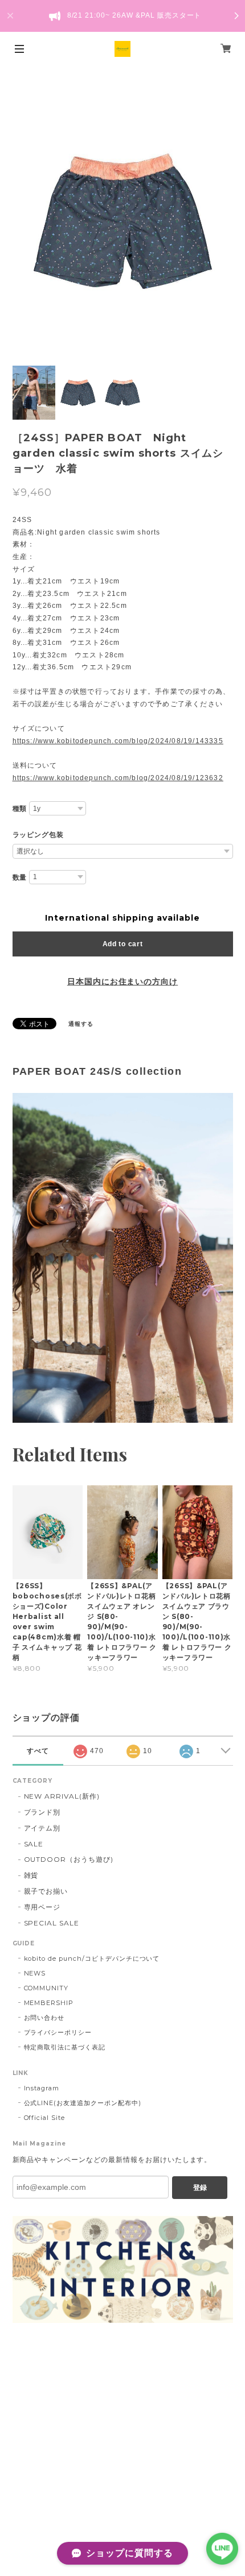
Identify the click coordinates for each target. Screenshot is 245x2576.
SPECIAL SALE (52, 1923)
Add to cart (123, 944)
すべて (38, 1751)
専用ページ (42, 1907)
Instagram (42, 2088)
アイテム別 (42, 1828)
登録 (200, 2188)
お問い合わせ (44, 2018)
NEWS (35, 1973)
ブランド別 (42, 1812)
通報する (81, 1024)
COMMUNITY (46, 1988)
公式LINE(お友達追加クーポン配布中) (83, 2103)
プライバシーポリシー (58, 2032)
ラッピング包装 (38, 835)
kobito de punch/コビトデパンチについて (92, 1958)
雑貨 (31, 1875)
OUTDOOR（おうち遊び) (69, 1859)
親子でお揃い (46, 1891)
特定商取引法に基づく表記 (65, 2047)
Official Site (44, 2118)
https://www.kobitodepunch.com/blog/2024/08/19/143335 (118, 741)
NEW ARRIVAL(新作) (62, 1796)
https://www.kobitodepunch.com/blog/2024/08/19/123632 (118, 778)
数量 (20, 877)
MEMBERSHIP (49, 2003)
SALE (34, 1844)
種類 (20, 809)
